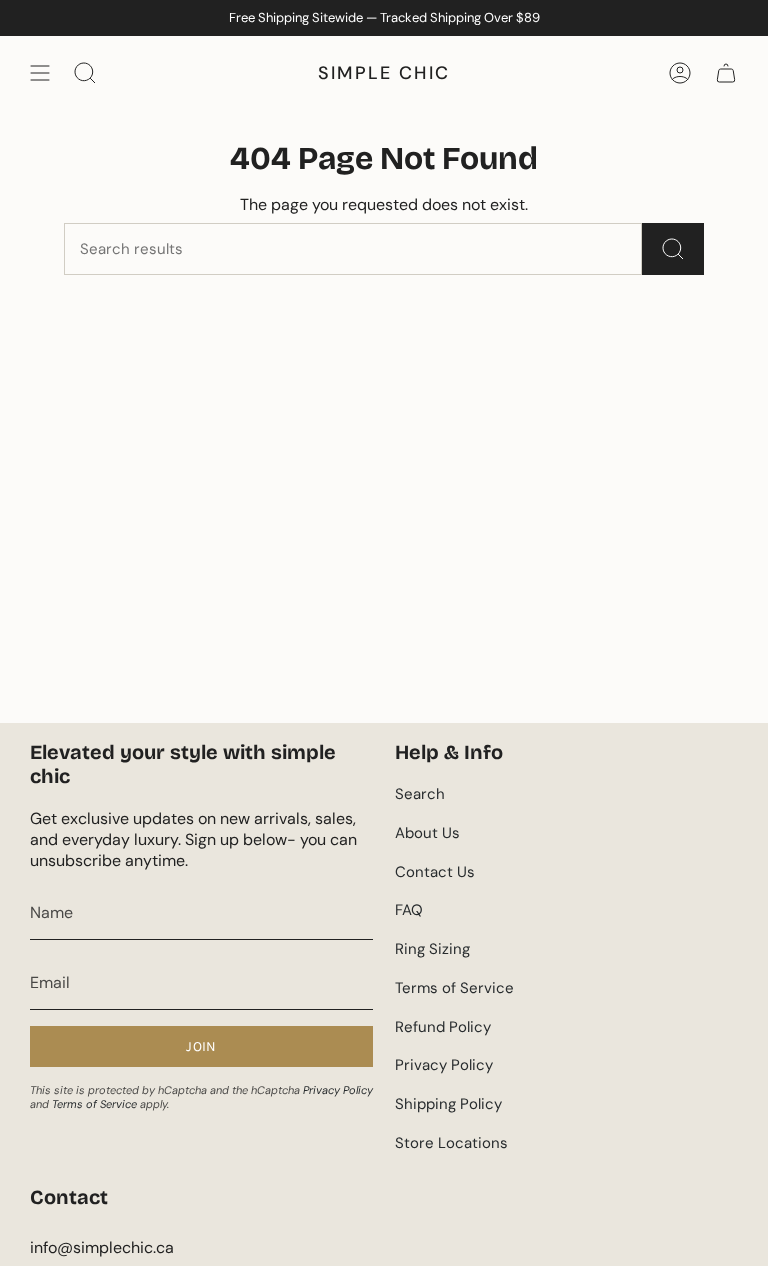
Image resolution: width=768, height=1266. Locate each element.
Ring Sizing (432, 949)
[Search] (673, 249)
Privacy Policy (338, 1090)
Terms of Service (94, 1104)
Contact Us (435, 872)
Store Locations (451, 1143)
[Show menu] (40, 73)
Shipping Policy (448, 1104)
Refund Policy (443, 1027)
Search (420, 794)
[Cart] (726, 73)
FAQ (409, 910)
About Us (427, 833)
